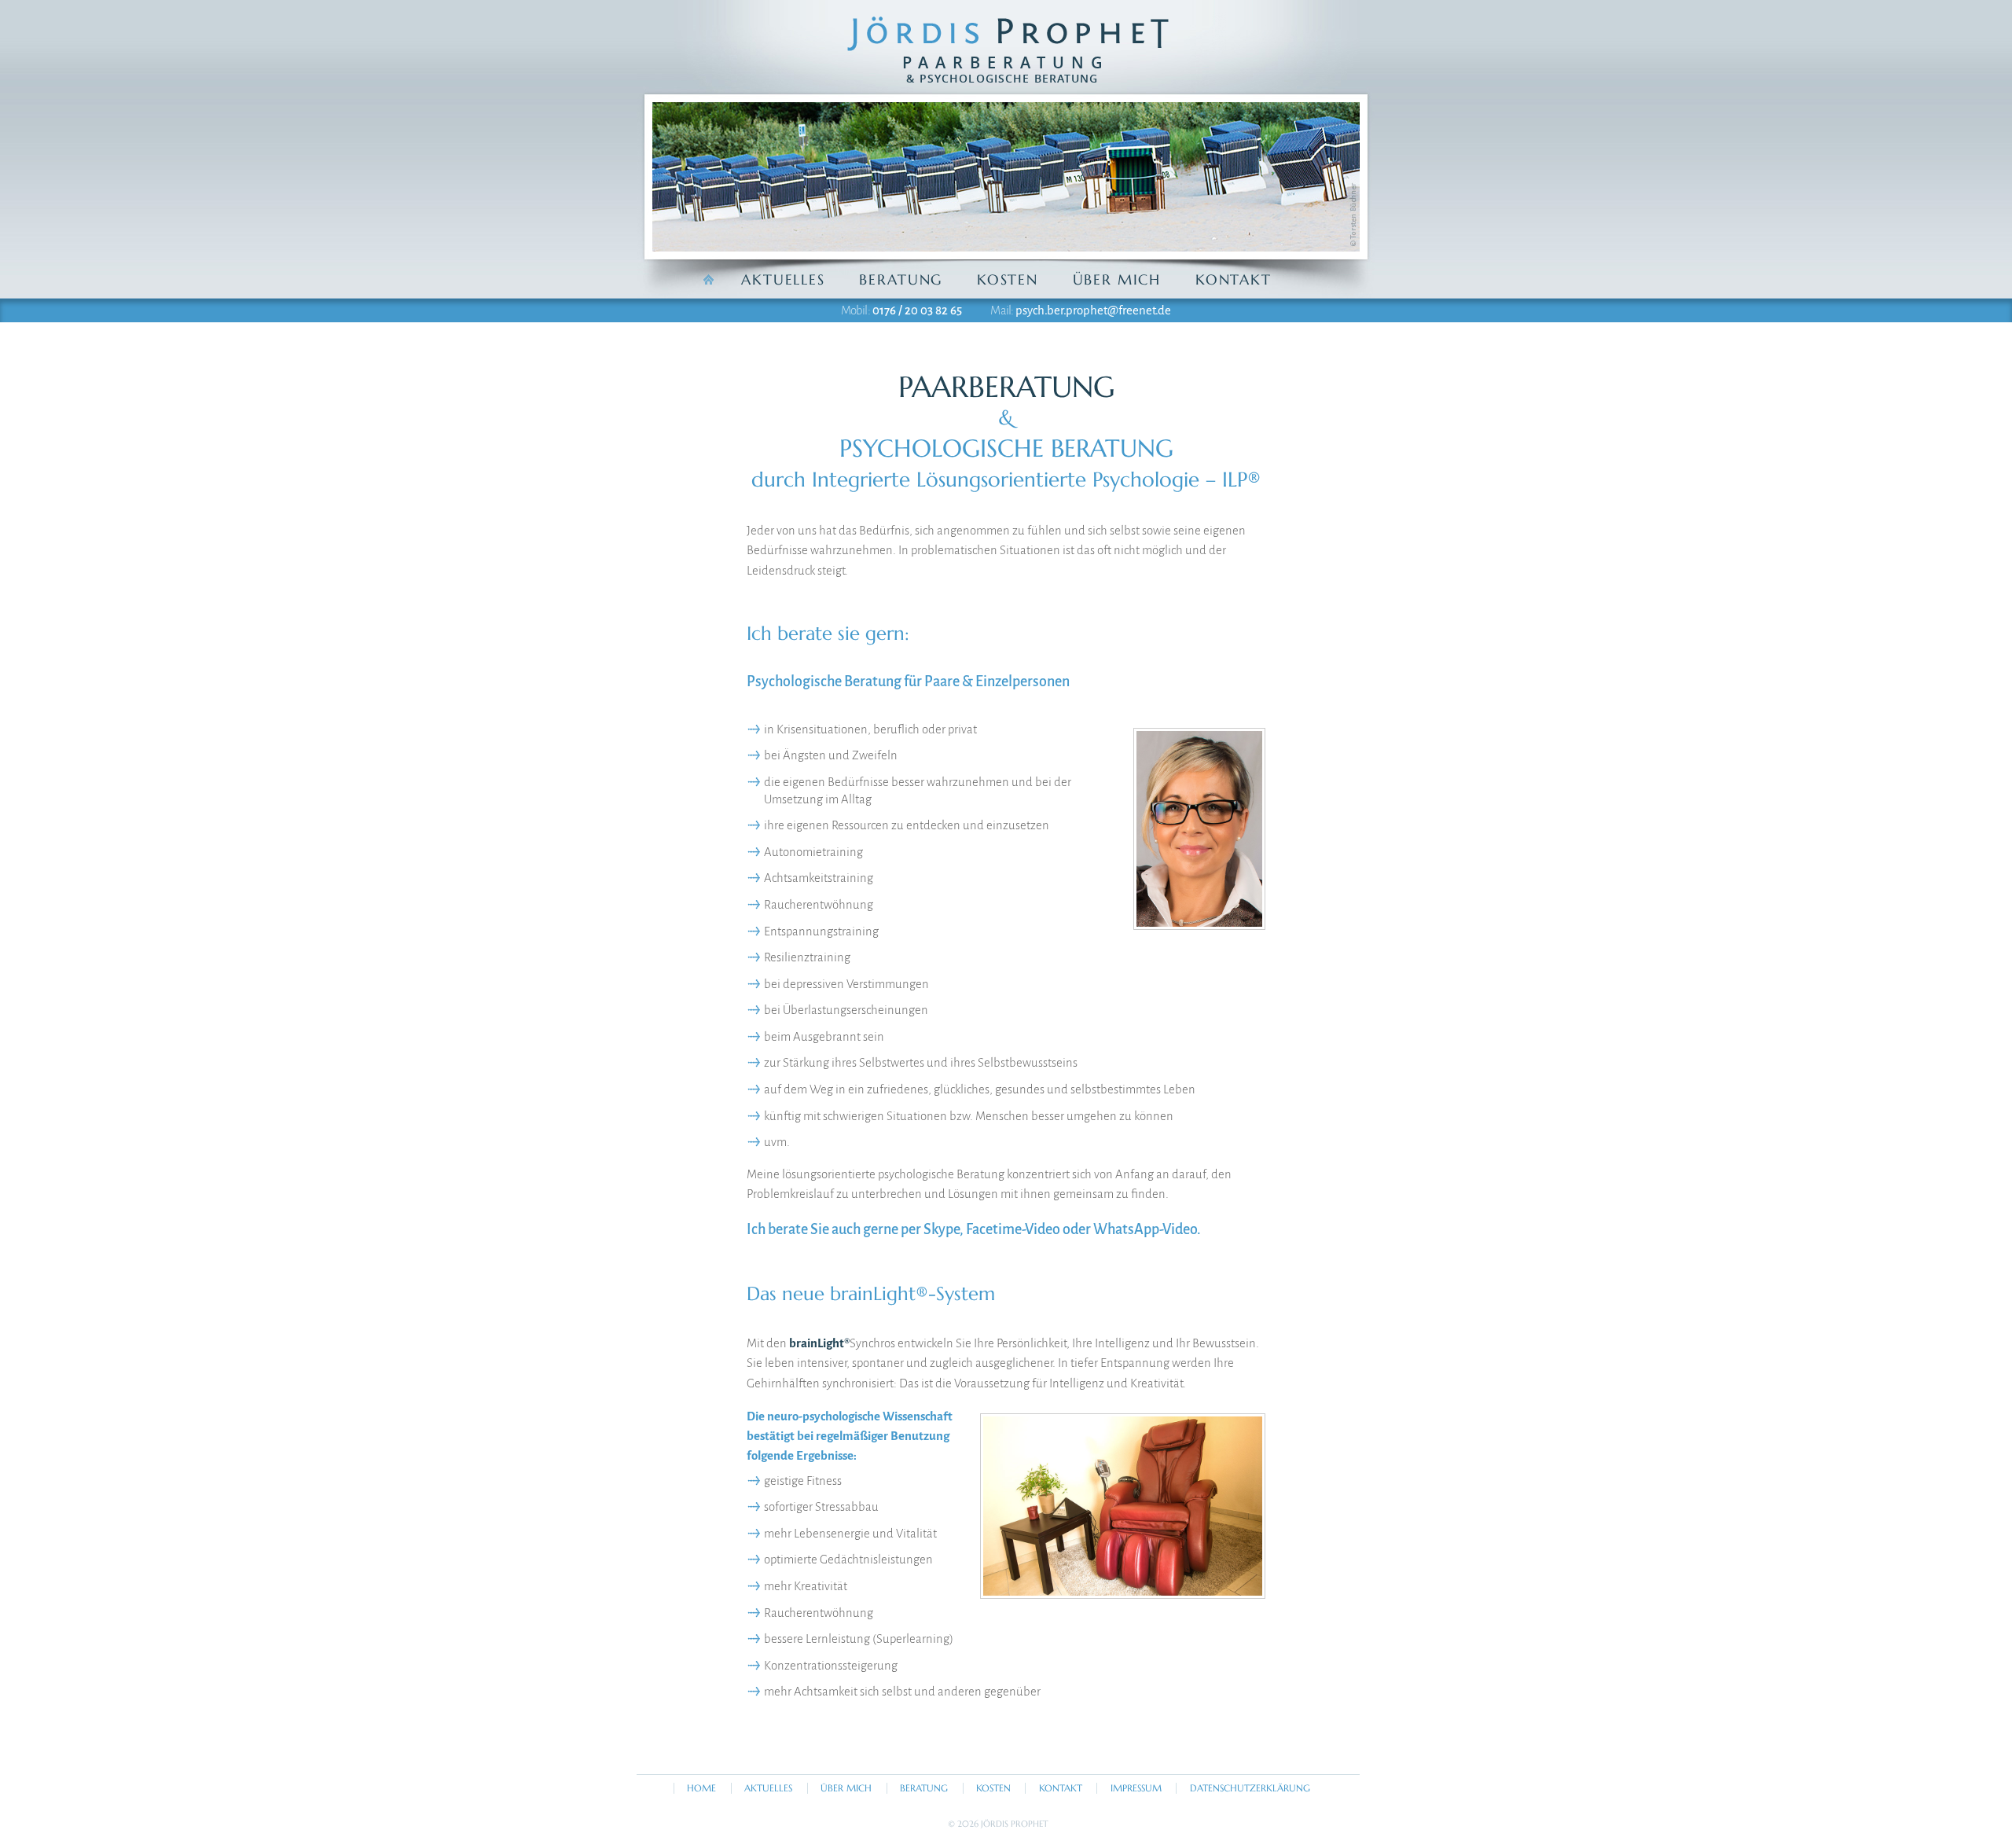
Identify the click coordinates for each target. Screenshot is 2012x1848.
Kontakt (1234, 279)
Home (701, 1788)
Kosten (1008, 279)
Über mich (1117, 279)
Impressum (1136, 1788)
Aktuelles (783, 279)
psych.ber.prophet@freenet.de (1093, 310)
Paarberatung (1006, 69)
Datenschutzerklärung (1250, 1788)
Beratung (901, 279)
